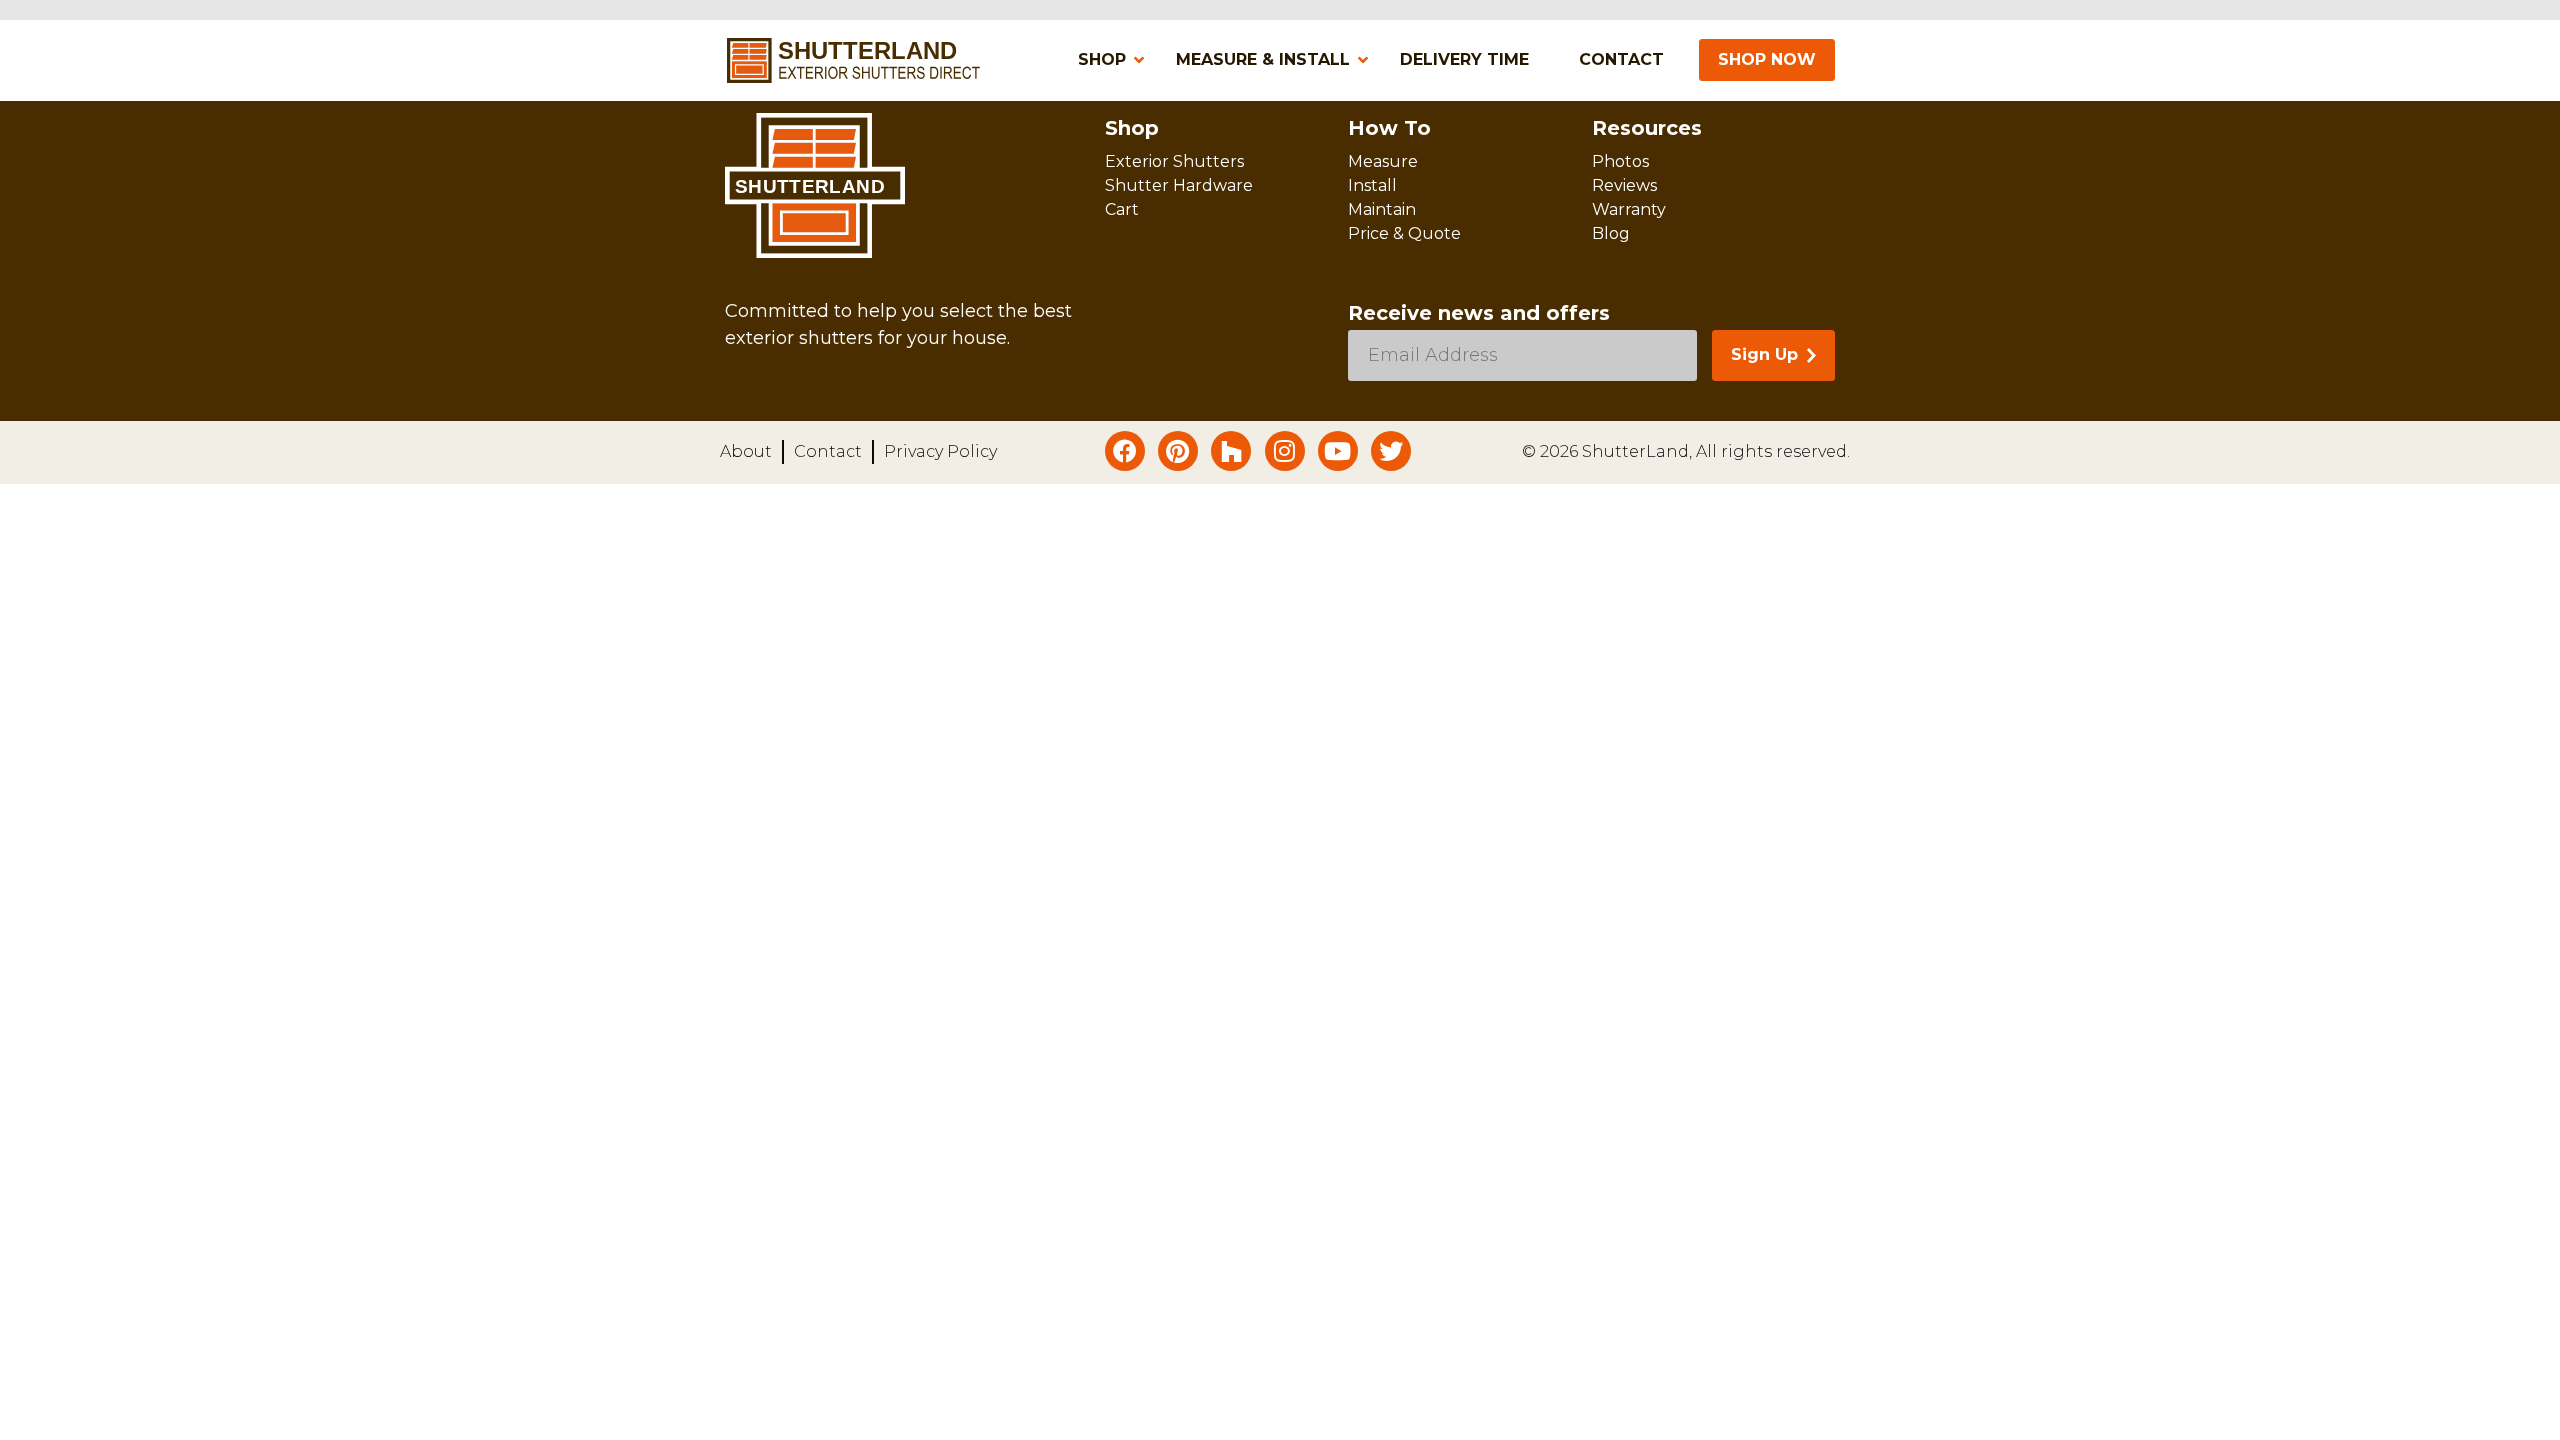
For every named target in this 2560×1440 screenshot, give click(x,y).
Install (1372, 185)
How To (1389, 128)
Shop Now (1767, 59)
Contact (828, 451)
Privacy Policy (940, 451)
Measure (1383, 161)
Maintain (1382, 209)
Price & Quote (1404, 233)
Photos (1620, 161)
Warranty (1629, 209)
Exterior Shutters (1174, 161)
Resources (1647, 128)
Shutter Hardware (1179, 185)
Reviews (1624, 185)
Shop (1132, 128)
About (746, 451)
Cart (1122, 209)
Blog (1611, 233)
